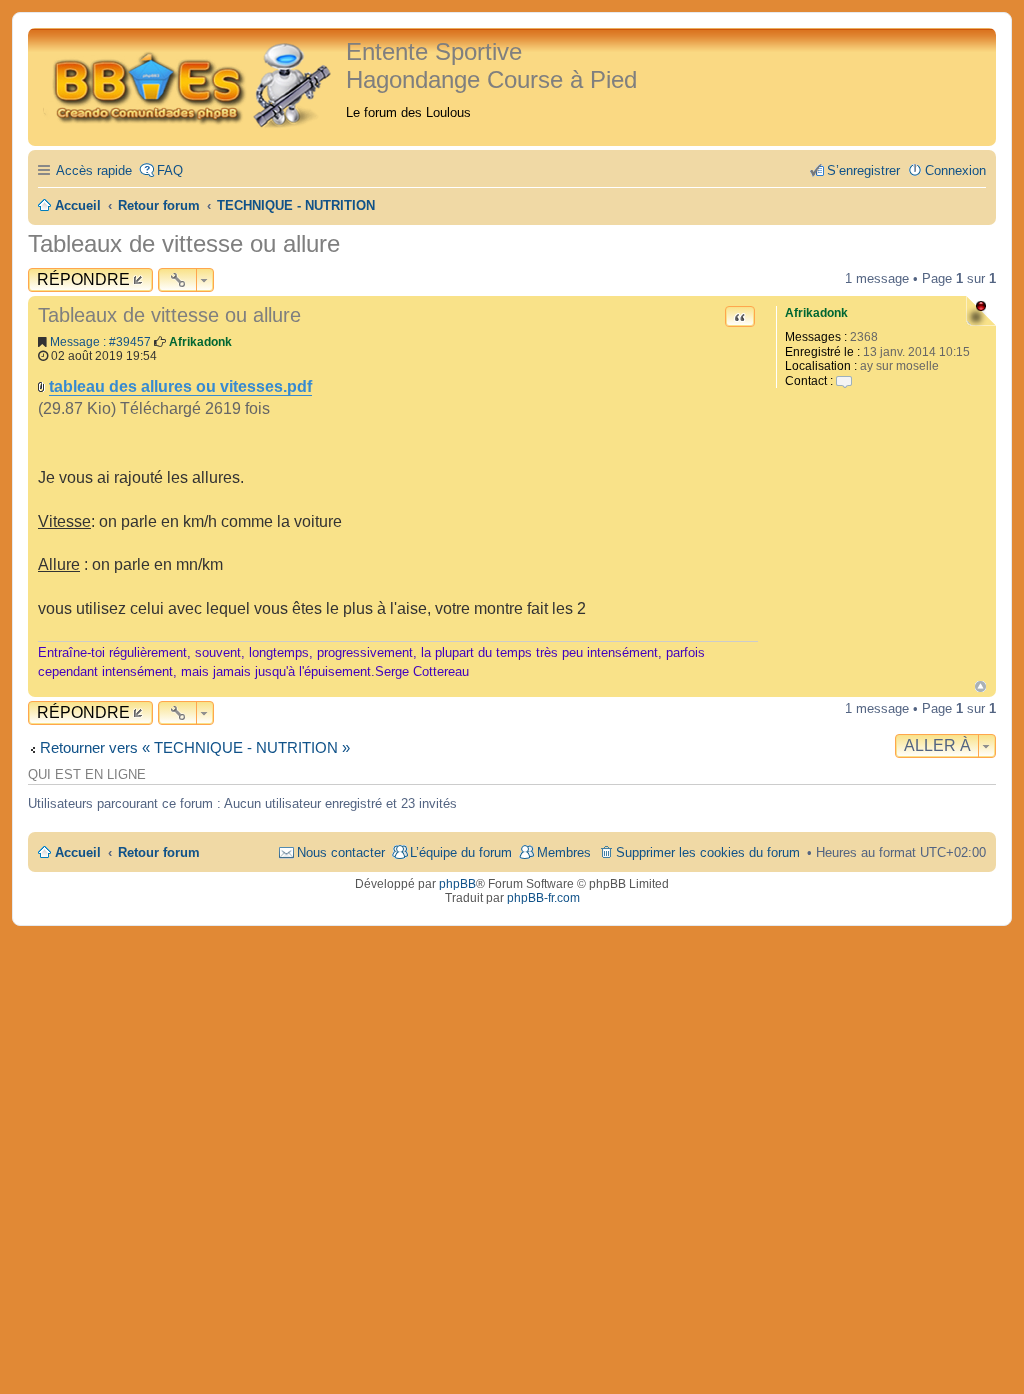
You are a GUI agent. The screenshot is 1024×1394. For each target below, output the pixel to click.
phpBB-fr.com (543, 898)
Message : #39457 (100, 342)
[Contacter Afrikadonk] (844, 381)
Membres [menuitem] (564, 852)
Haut (980, 686)
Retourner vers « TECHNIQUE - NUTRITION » (195, 748)
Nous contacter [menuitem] (341, 852)
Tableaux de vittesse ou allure (184, 243)
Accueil (78, 852)
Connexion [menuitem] (955, 170)
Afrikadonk (816, 313)
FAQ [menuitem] (170, 170)
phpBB (457, 884)
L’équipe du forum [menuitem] (461, 852)
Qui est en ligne (87, 775)
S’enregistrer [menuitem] (863, 170)
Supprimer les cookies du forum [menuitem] (708, 852)
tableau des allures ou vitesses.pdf (180, 386)
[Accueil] (189, 82)
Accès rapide (94, 170)
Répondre (83, 279)
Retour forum (159, 852)
